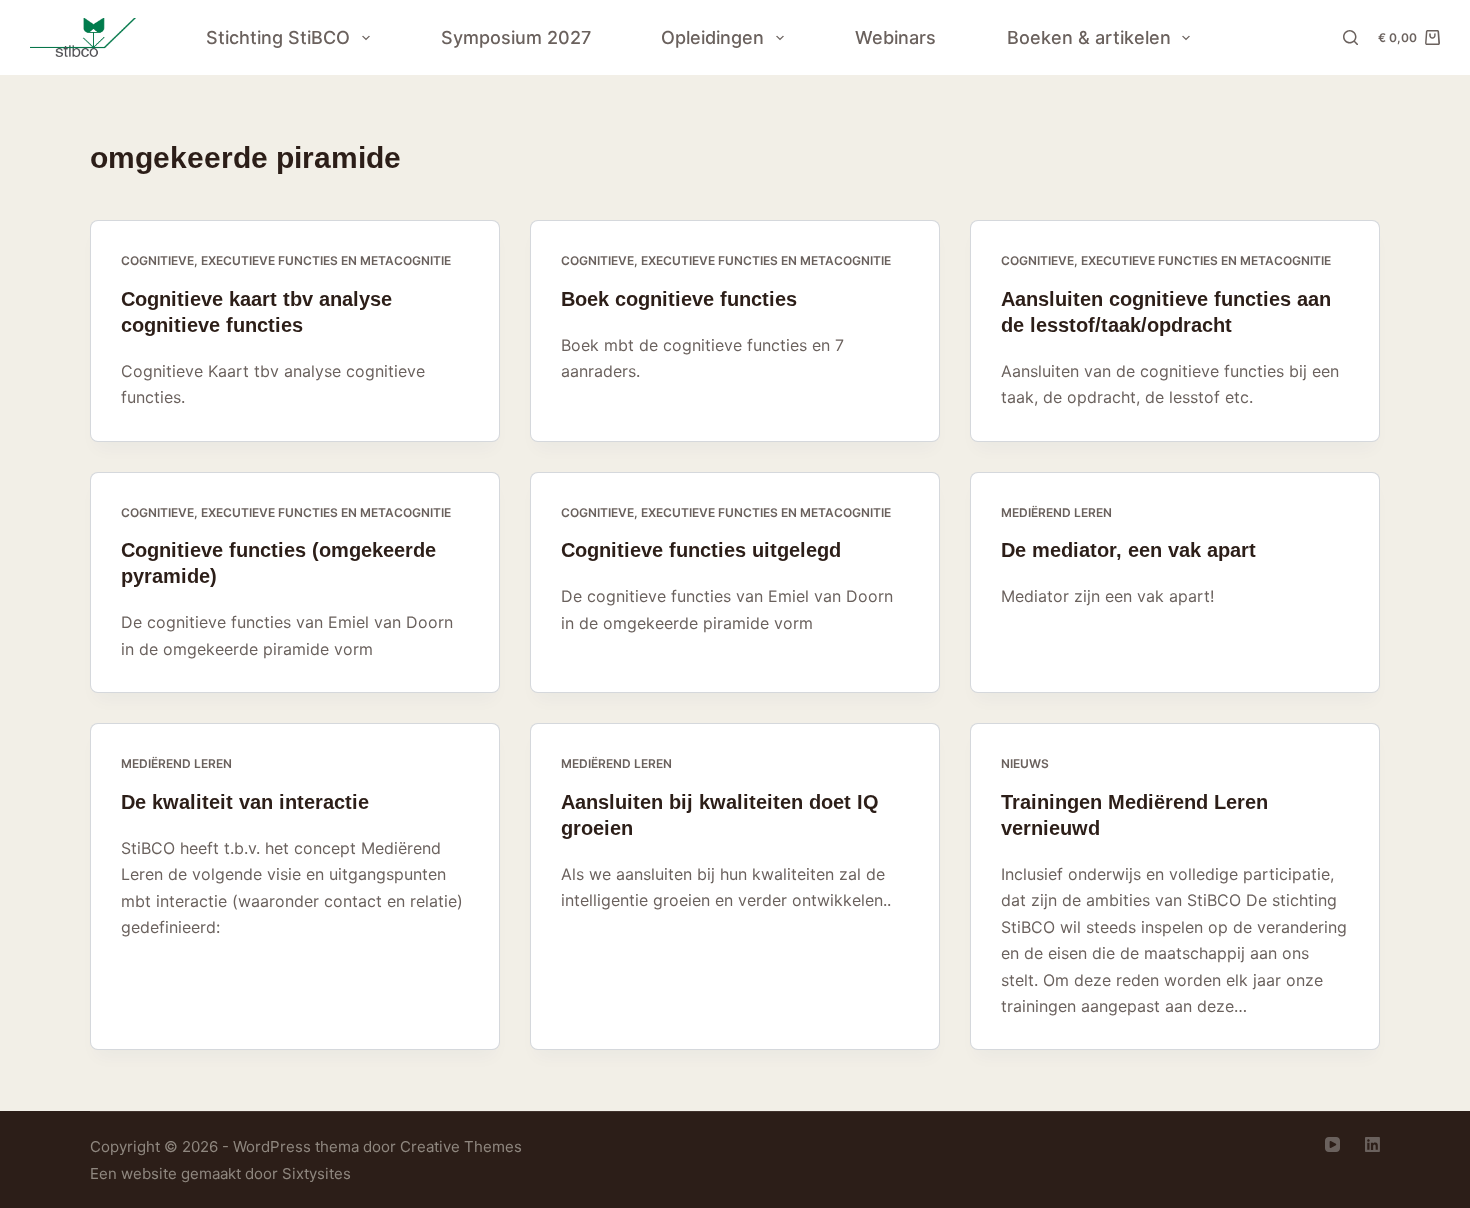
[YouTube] (1332, 1144)
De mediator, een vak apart (1128, 550)
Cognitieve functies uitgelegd (701, 550)
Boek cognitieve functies (679, 299)
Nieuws (1025, 763)
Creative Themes (461, 1146)
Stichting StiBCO (278, 37)
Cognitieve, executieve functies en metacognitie (286, 260)
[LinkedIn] (1372, 1144)
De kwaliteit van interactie (245, 802)
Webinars (895, 37)
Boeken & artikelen (1089, 37)
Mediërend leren (1056, 512)
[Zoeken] (1350, 37)
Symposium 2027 (516, 37)
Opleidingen (712, 37)
